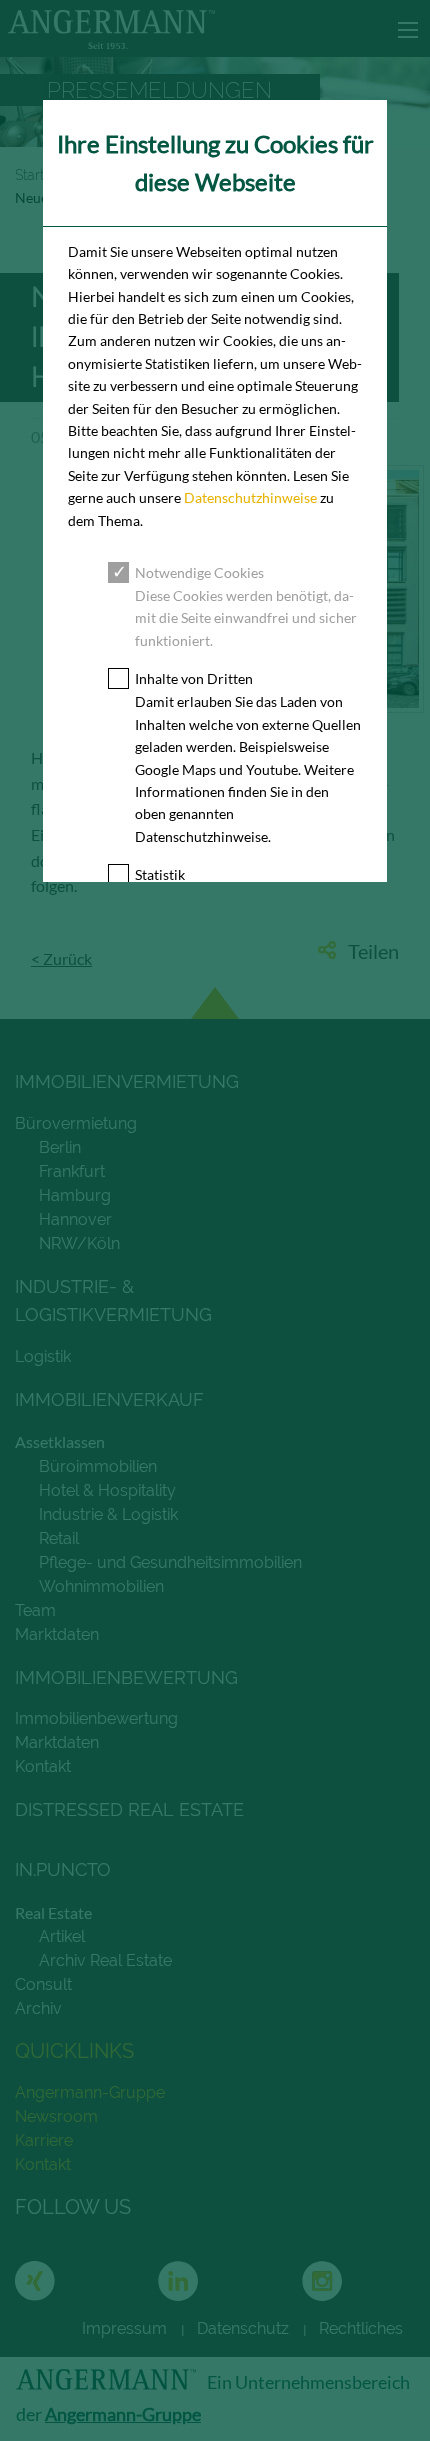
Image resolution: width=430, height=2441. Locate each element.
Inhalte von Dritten (194, 678)
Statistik (160, 874)
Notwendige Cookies (199, 572)
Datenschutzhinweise (250, 497)
